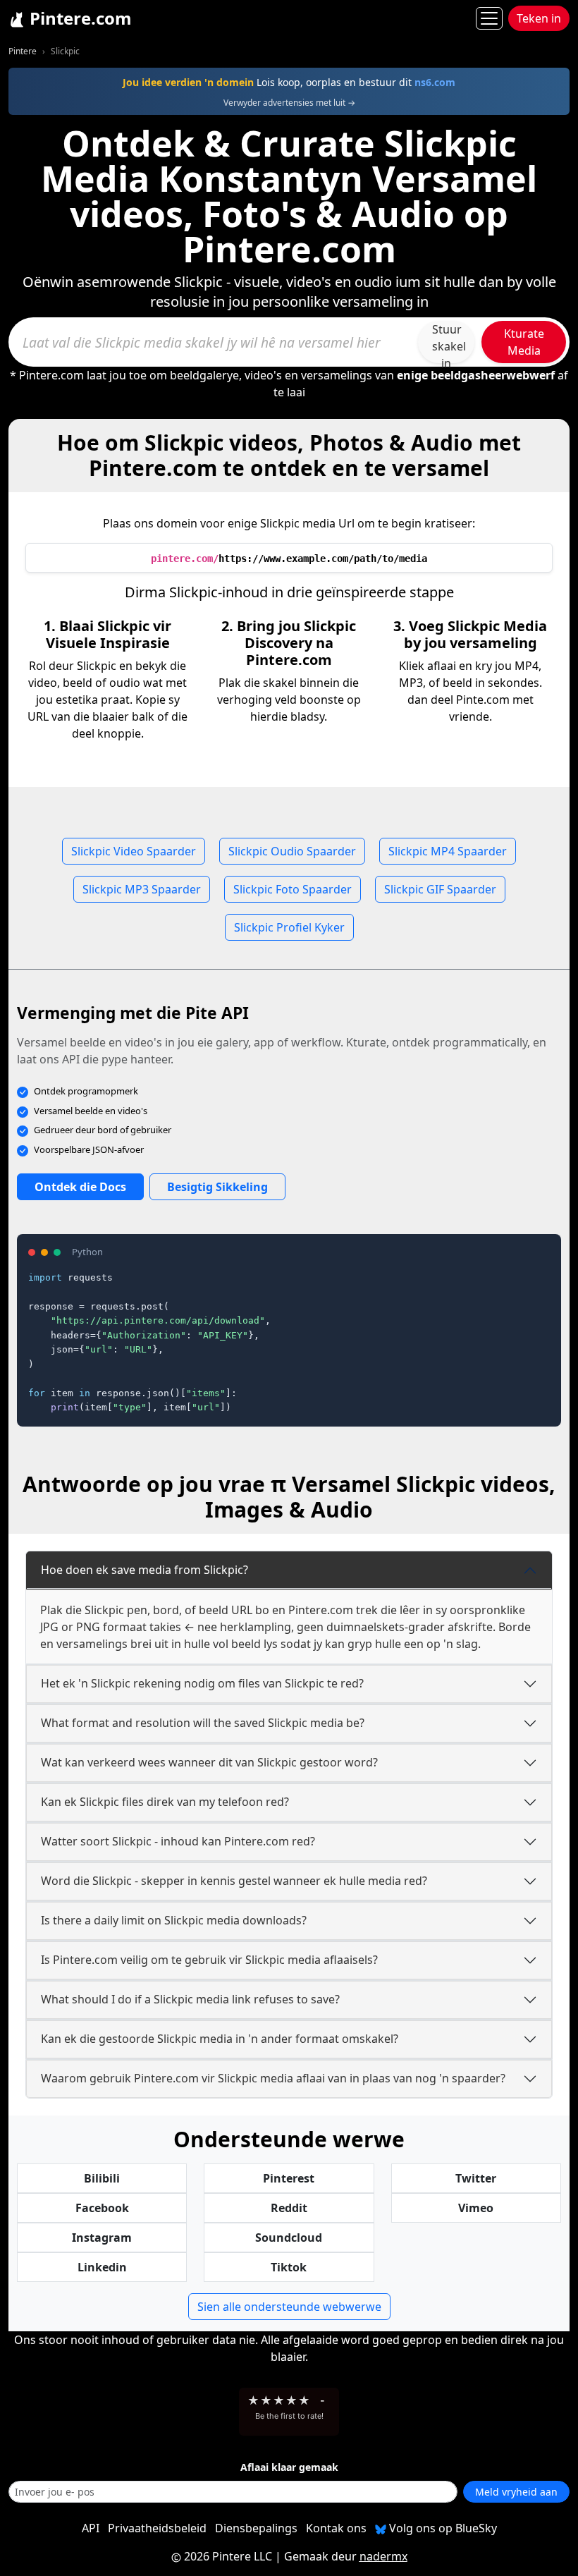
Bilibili (102, 2178)
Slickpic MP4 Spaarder (448, 851)
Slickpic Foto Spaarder (293, 889)
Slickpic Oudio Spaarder (292, 851)
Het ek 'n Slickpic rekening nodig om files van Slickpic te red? (202, 1683)
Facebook (102, 2208)
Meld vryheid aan (516, 2492)
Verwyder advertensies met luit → (289, 103)
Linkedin (102, 2267)
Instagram (102, 2238)
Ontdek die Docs (80, 1187)
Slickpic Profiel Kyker (289, 927)
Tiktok (289, 2267)
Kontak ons (336, 2528)
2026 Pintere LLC (228, 2556)
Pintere (23, 51)
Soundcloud (289, 2238)
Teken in (539, 18)
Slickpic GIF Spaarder (440, 889)
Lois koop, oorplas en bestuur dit (289, 82)
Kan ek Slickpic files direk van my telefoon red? (165, 1802)
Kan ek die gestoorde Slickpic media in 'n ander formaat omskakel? (220, 2039)
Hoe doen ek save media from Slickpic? (144, 1570)
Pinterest (289, 2178)
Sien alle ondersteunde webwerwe (289, 2307)
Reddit (289, 2208)
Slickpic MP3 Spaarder (142, 889)
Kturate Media (524, 342)
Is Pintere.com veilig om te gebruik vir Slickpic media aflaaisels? (209, 1960)
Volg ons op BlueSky (442, 2528)
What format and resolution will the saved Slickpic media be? (203, 1723)
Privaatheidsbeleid (157, 2528)
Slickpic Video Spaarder (134, 851)
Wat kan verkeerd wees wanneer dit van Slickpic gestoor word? (209, 1762)
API (91, 2528)
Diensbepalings (256, 2528)
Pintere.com (79, 18)
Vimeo (476, 2208)
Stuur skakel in (449, 342)
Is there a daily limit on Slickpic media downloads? (174, 1920)
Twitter (476, 2178)
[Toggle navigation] (489, 18)
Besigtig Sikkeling (217, 1187)
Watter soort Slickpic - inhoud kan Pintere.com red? (178, 1841)
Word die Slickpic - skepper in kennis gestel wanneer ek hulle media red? (234, 1881)
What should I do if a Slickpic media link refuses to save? (190, 1999)
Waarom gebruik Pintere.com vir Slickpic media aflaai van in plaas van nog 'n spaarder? (273, 2078)
